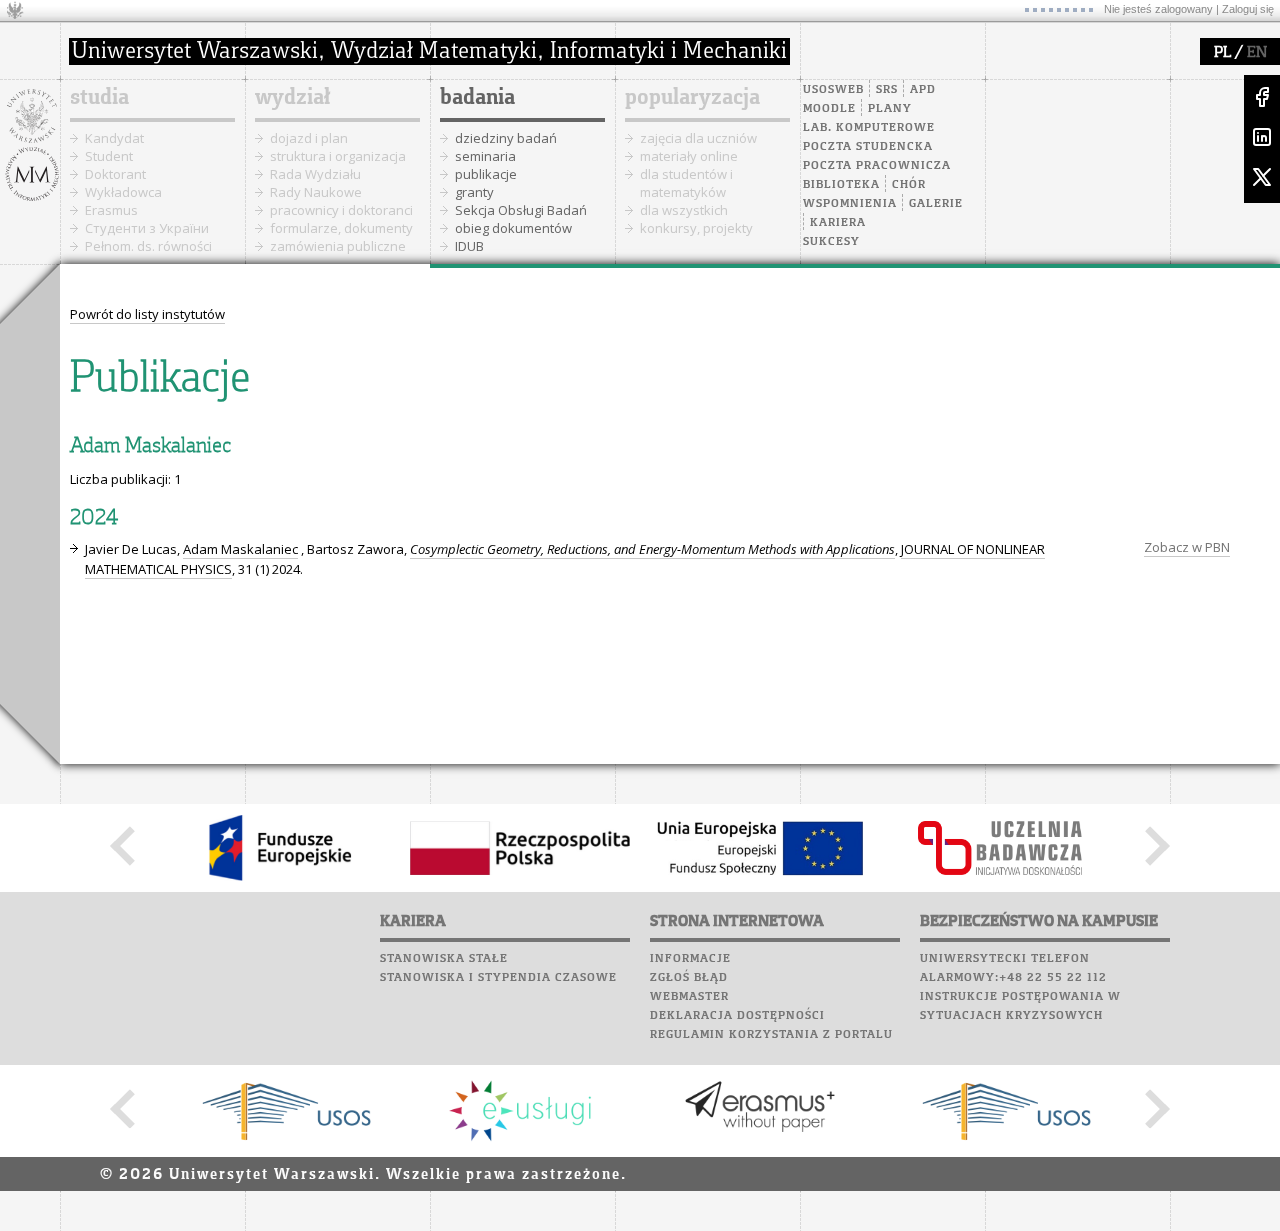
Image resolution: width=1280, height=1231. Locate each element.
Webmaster (689, 997)
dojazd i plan (309, 138)
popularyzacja (692, 98)
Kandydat (114, 138)
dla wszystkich (684, 210)
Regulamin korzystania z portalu (771, 1035)
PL (1222, 53)
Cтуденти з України (147, 228)
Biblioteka (841, 185)
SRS (887, 90)
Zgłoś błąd (689, 978)
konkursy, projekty (696, 228)
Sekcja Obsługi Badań (521, 210)
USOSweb (833, 90)
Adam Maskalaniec (240, 549)
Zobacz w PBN (1187, 547)
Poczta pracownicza (877, 166)
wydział (292, 98)
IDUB (469, 246)
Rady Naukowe (316, 192)
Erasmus (111, 210)
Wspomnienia (850, 204)
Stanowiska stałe (444, 959)
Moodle (829, 109)
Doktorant (115, 174)
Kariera (838, 223)
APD (923, 90)
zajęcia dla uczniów (698, 138)
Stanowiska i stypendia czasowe (498, 978)
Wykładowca (123, 192)
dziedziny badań (506, 138)
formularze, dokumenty (341, 228)
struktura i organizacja (338, 156)
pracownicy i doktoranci (341, 210)
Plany (890, 109)
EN (1257, 53)
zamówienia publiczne (338, 246)
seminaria (485, 156)
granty (474, 192)
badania (477, 98)
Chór (909, 185)
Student (109, 156)
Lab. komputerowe (869, 128)
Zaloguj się (1248, 9)
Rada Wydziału (315, 174)
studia (99, 98)
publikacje (486, 174)
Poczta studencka (868, 147)
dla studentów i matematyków (686, 183)
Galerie (936, 204)
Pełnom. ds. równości (148, 246)
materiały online (689, 156)
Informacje (690, 959)
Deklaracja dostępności (737, 1016)
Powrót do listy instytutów (147, 314)
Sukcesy (831, 242)
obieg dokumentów (513, 228)
